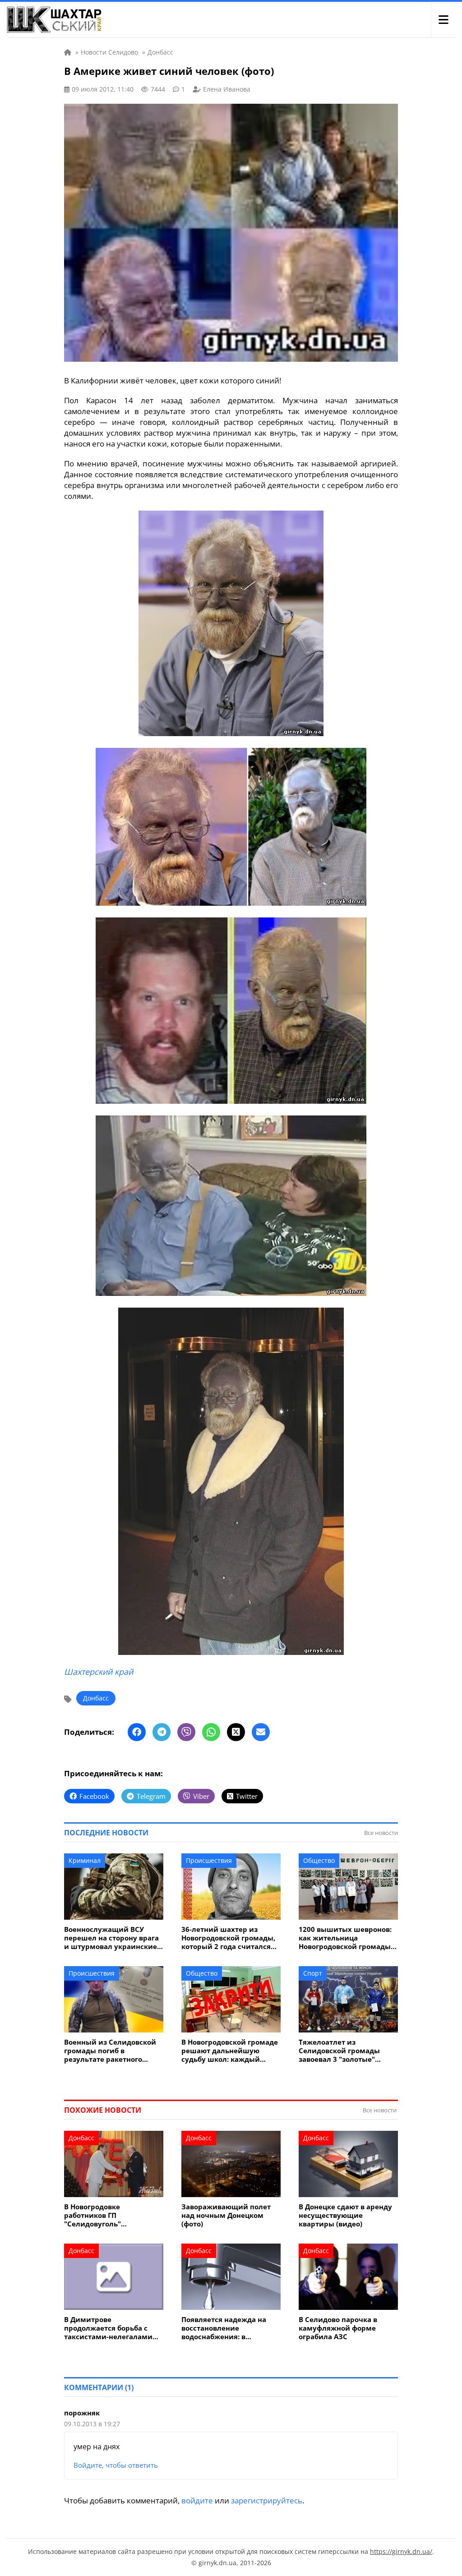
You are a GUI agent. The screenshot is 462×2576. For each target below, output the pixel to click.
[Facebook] (137, 1732)
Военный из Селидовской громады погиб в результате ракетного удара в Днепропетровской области (113, 2051)
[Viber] (186, 1732)
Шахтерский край (99, 1672)
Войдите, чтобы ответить (116, 2465)
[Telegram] (162, 1732)
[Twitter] (236, 1732)
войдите (197, 2500)
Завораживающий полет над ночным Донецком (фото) (226, 2215)
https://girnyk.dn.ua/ (401, 2551)
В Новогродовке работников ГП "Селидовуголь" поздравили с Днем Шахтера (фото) (99, 2215)
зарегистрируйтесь (267, 2500)
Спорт (313, 1973)
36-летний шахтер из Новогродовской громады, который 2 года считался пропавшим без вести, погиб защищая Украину (228, 1938)
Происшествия (209, 1860)
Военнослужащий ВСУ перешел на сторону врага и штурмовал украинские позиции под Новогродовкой (111, 1938)
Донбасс (96, 1698)
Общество (319, 1860)
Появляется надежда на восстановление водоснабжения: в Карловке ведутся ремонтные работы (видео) (230, 2328)
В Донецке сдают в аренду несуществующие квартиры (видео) (345, 2215)
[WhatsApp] (211, 1732)
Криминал (85, 1860)
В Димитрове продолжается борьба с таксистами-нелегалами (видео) (108, 2328)
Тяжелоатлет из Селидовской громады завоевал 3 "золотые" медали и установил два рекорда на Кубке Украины (347, 2051)
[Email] (261, 1732)
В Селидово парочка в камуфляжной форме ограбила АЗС (338, 2328)
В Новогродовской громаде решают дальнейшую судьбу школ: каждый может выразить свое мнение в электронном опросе (230, 2051)
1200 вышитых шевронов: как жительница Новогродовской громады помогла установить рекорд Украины (345, 1938)
